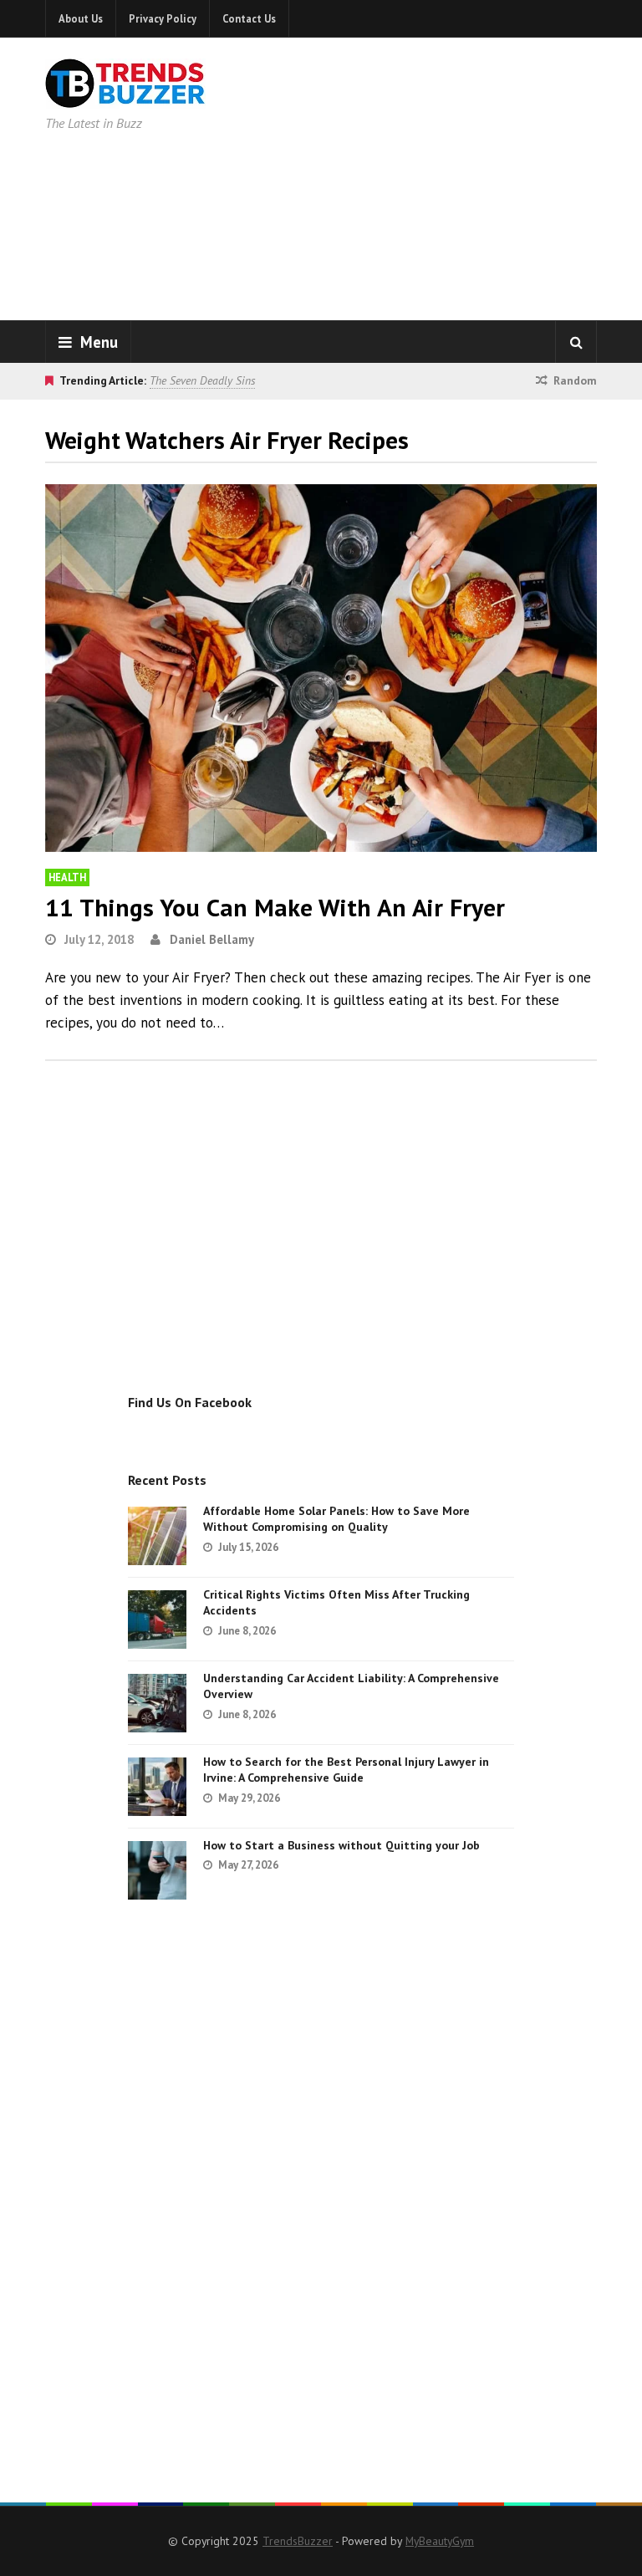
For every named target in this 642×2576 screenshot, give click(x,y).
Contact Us (249, 18)
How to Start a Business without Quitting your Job (341, 1845)
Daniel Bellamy (212, 939)
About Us (81, 18)
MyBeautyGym (440, 2541)
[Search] (576, 342)
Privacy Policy (163, 18)
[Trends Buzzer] (125, 97)
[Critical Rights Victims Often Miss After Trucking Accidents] (157, 1620)
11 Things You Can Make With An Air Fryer (275, 907)
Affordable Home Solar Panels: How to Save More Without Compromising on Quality (336, 1519)
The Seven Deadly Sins (202, 380)
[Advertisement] (454, 176)
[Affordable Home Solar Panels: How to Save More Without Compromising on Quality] (157, 1536)
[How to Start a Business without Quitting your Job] (157, 1870)
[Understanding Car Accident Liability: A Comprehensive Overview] (157, 1703)
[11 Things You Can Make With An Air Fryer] (321, 668)
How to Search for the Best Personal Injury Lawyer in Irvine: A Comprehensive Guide (346, 1770)
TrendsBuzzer (298, 2541)
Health (67, 877)
